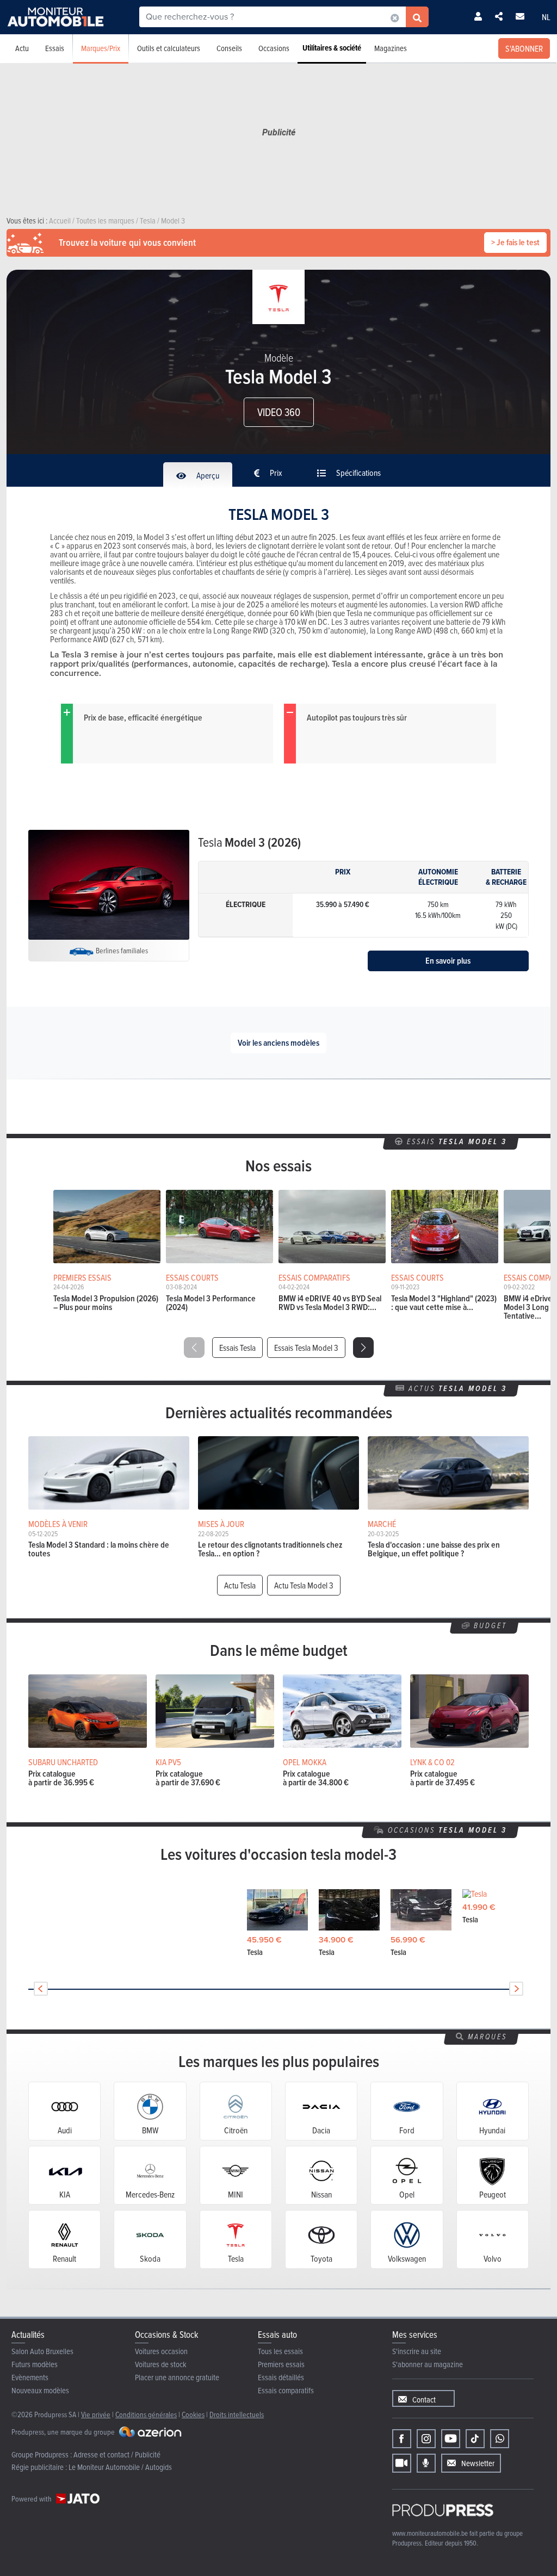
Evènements (30, 2377)
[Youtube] (451, 2439)
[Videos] (402, 2463)
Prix (275, 473)
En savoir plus (448, 961)
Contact (424, 2400)
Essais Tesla (237, 1348)
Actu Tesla (240, 1585)
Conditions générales (146, 2414)
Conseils (229, 48)
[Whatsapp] (500, 2439)
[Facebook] (402, 2439)
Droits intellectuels (237, 2414)
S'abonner (524, 48)
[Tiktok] (475, 2439)
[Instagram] (426, 2439)
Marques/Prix (101, 48)
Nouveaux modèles (40, 2390)
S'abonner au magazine (428, 2364)
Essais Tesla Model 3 (306, 1348)
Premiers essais (281, 2364)
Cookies (193, 2414)
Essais (55, 48)
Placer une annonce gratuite (177, 2377)
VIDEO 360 (279, 412)
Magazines (391, 48)
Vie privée (96, 2414)
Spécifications (358, 473)
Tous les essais (280, 2351)
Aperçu (207, 475)
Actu (22, 48)
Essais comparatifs (286, 2390)
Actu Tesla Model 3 (304, 1585)
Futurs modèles (35, 2364)
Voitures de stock (161, 2364)
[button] (363, 1348)
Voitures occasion (161, 2351)
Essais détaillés (281, 2377)
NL (546, 17)
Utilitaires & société (332, 48)
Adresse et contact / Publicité (117, 2454)
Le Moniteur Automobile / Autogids (120, 2467)
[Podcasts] (426, 2463)
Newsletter (478, 2463)
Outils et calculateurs (169, 48)
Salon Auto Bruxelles (42, 2351)
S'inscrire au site (417, 2351)
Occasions (274, 48)
